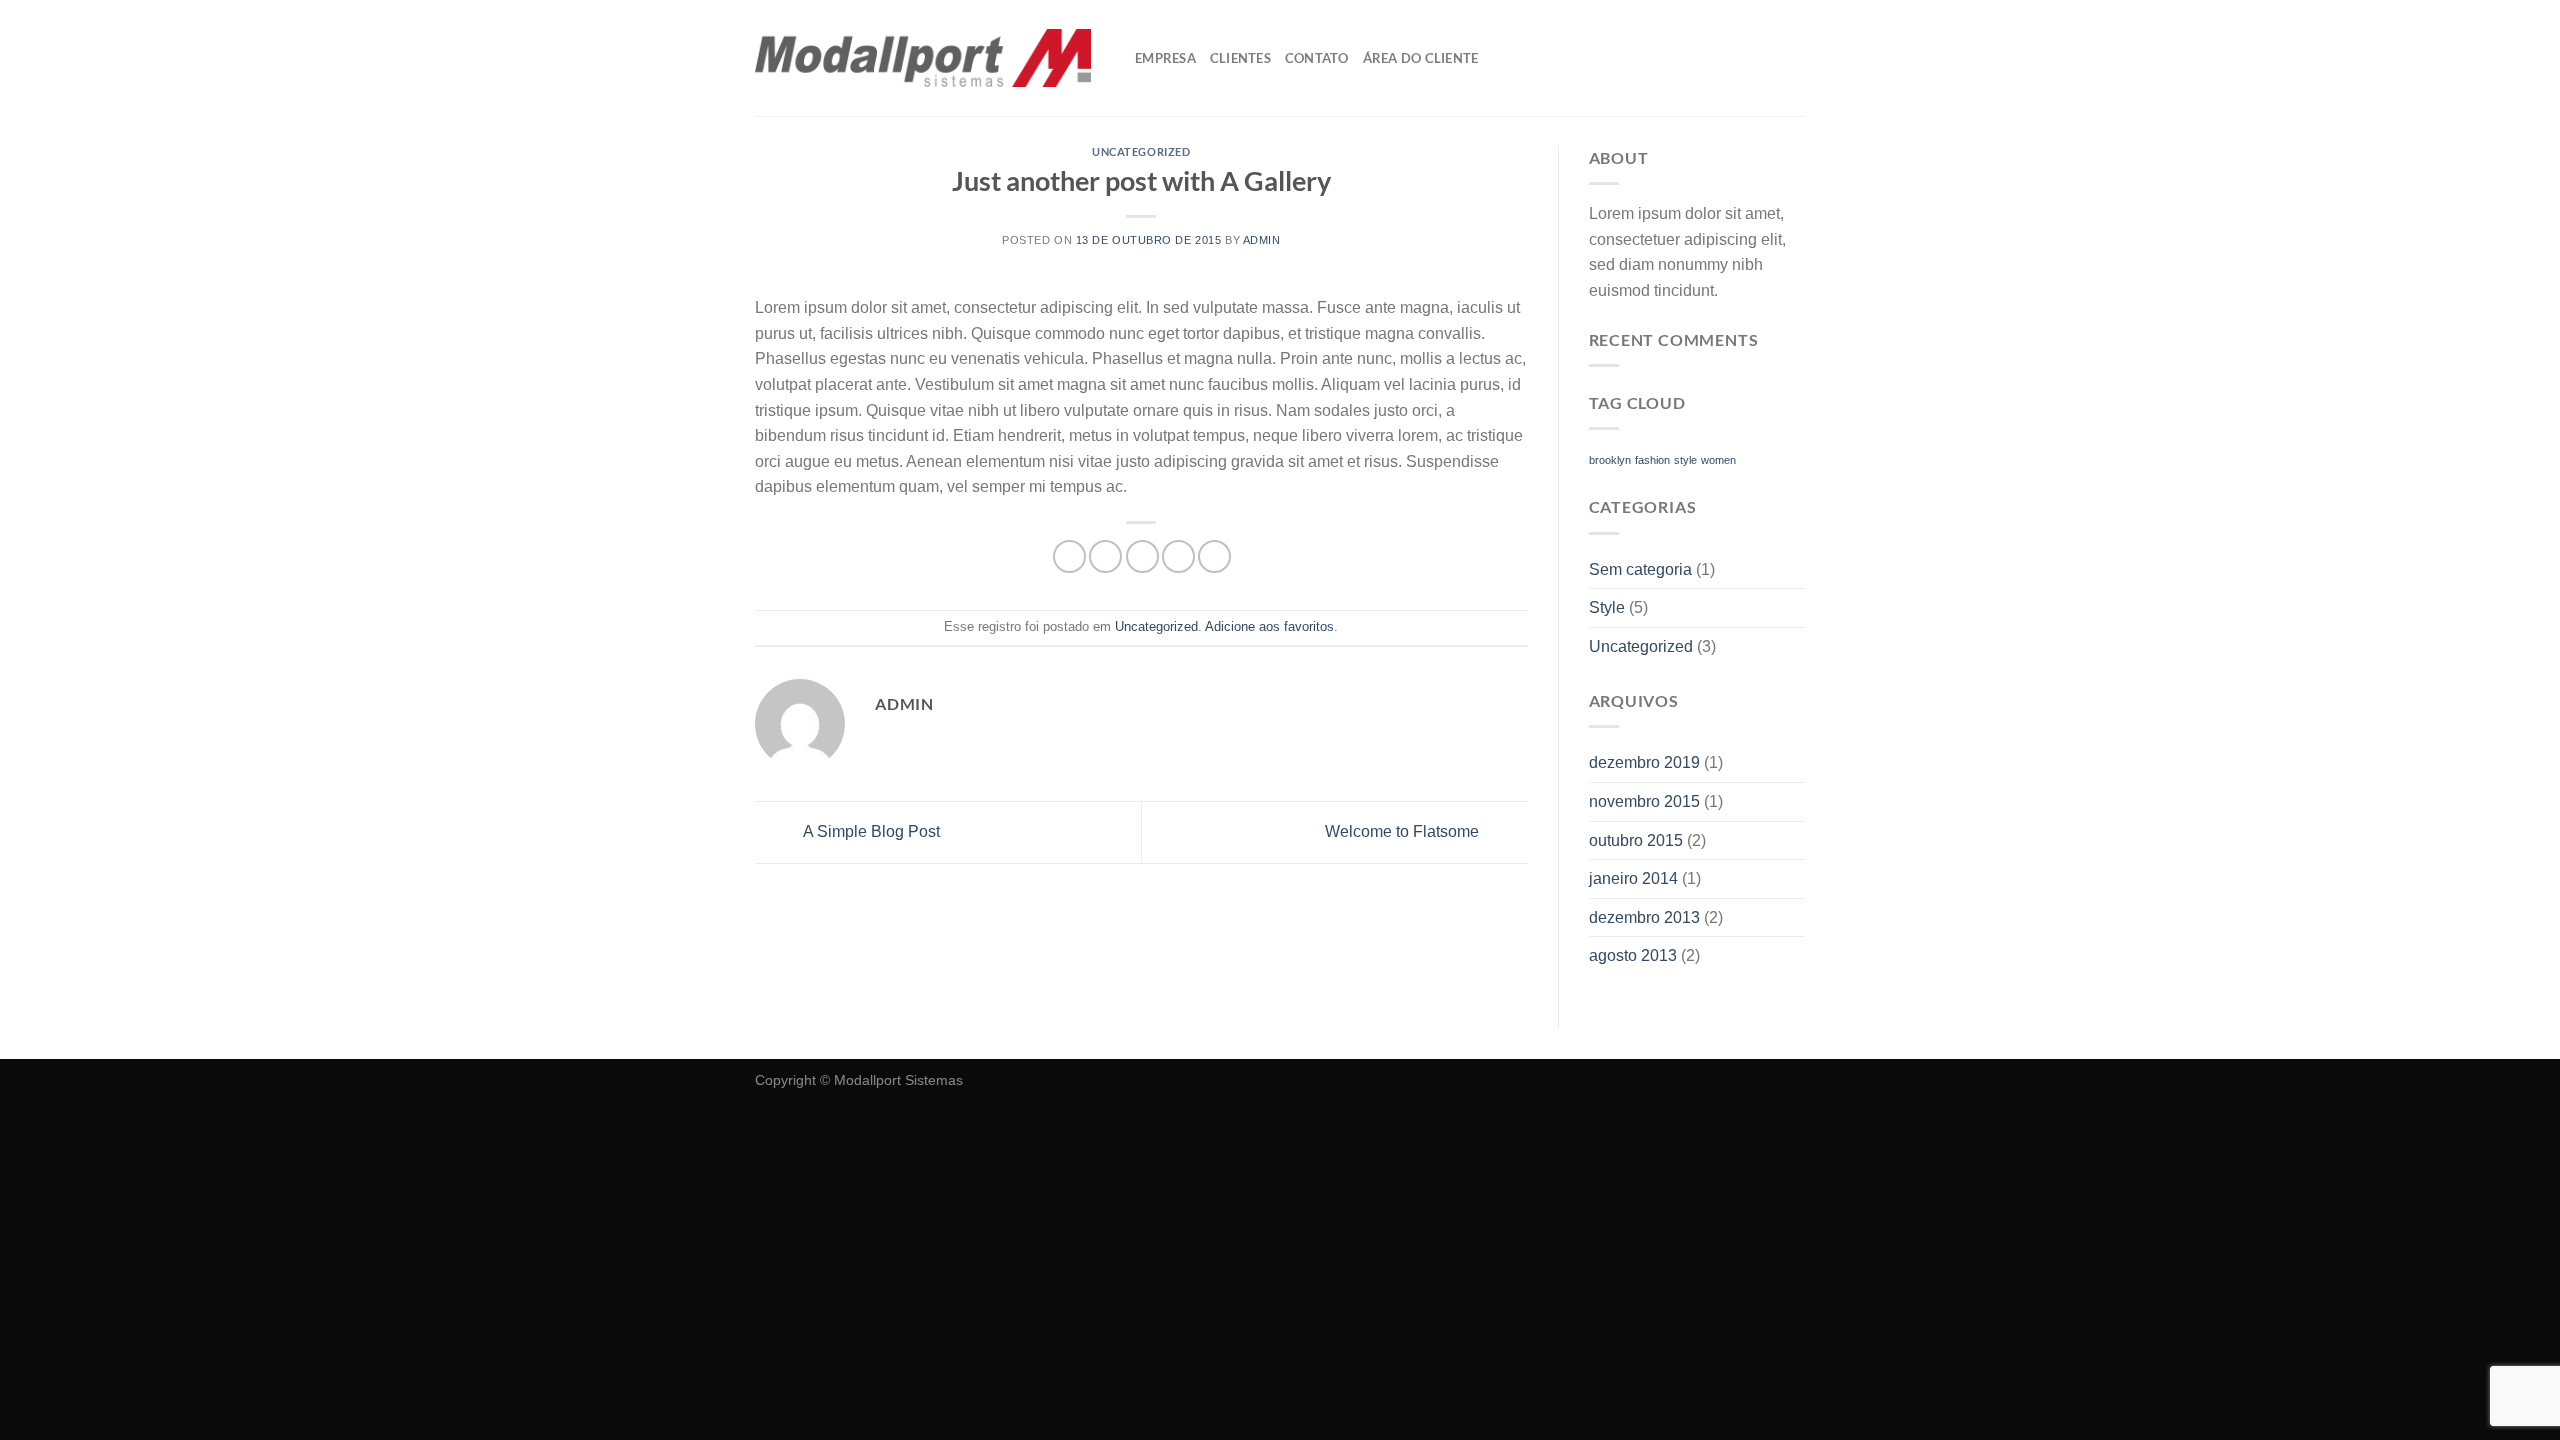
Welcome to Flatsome (1404, 831)
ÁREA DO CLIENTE (1421, 58)
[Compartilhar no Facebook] (1069, 556)
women (1718, 460)
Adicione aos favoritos (1269, 626)
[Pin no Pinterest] (1178, 556)
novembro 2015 (1644, 801)
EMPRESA (1165, 58)
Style (1607, 607)
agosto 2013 (1633, 955)
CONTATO (1317, 58)
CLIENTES (1240, 58)
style (1685, 460)
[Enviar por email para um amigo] (1142, 556)
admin (1262, 240)
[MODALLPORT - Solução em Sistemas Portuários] (923, 58)
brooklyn (1610, 460)
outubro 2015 (1636, 840)
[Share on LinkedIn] (1214, 556)
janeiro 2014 (1633, 878)
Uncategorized (1141, 151)
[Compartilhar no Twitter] (1105, 556)
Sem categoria (1640, 569)
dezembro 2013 (1644, 917)
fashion (1652, 460)
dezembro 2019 (1644, 762)
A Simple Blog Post (870, 831)
